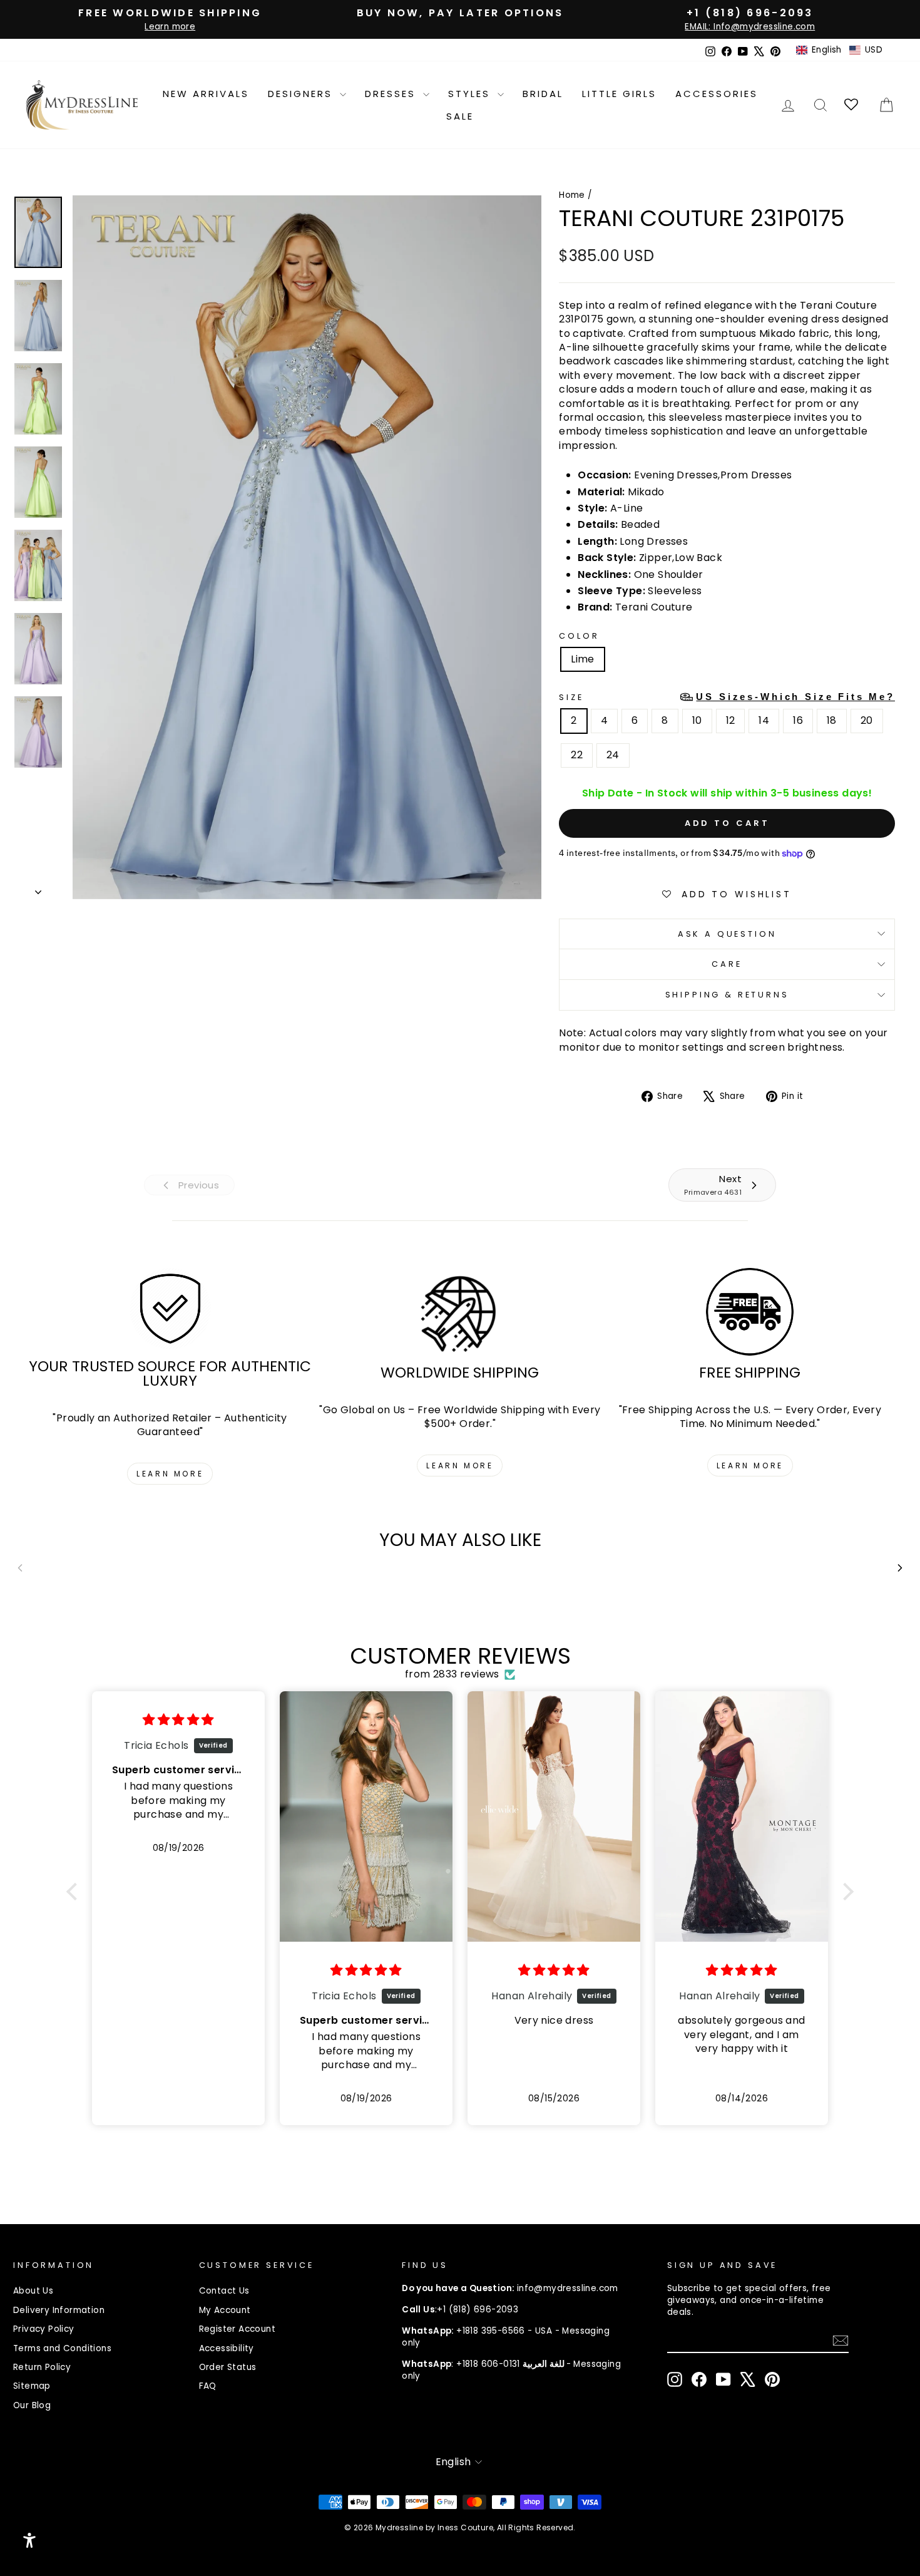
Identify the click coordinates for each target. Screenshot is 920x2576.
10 (697, 720)
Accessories (717, 94)
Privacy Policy (44, 2329)
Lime (583, 659)
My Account (225, 2310)
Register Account (237, 2329)
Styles (471, 94)
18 (832, 720)
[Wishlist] (852, 105)
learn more (170, 1474)
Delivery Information (59, 2310)
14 (764, 720)
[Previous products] (20, 1568)
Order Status (228, 2367)
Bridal (543, 94)
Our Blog (32, 2405)
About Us (33, 2291)
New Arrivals (206, 94)
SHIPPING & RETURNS (727, 995)
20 (867, 720)
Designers (302, 94)
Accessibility (227, 2348)
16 (798, 720)
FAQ (208, 2386)
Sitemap (32, 2386)
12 (731, 720)
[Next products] (900, 1568)
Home (572, 195)
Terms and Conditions (62, 2348)
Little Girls (619, 94)
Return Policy (42, 2367)
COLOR (579, 636)
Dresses (392, 94)
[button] (839, 50)
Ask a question (727, 934)
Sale (460, 116)
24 (613, 755)
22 (577, 755)
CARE (727, 964)
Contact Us (224, 2291)
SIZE (727, 697)
